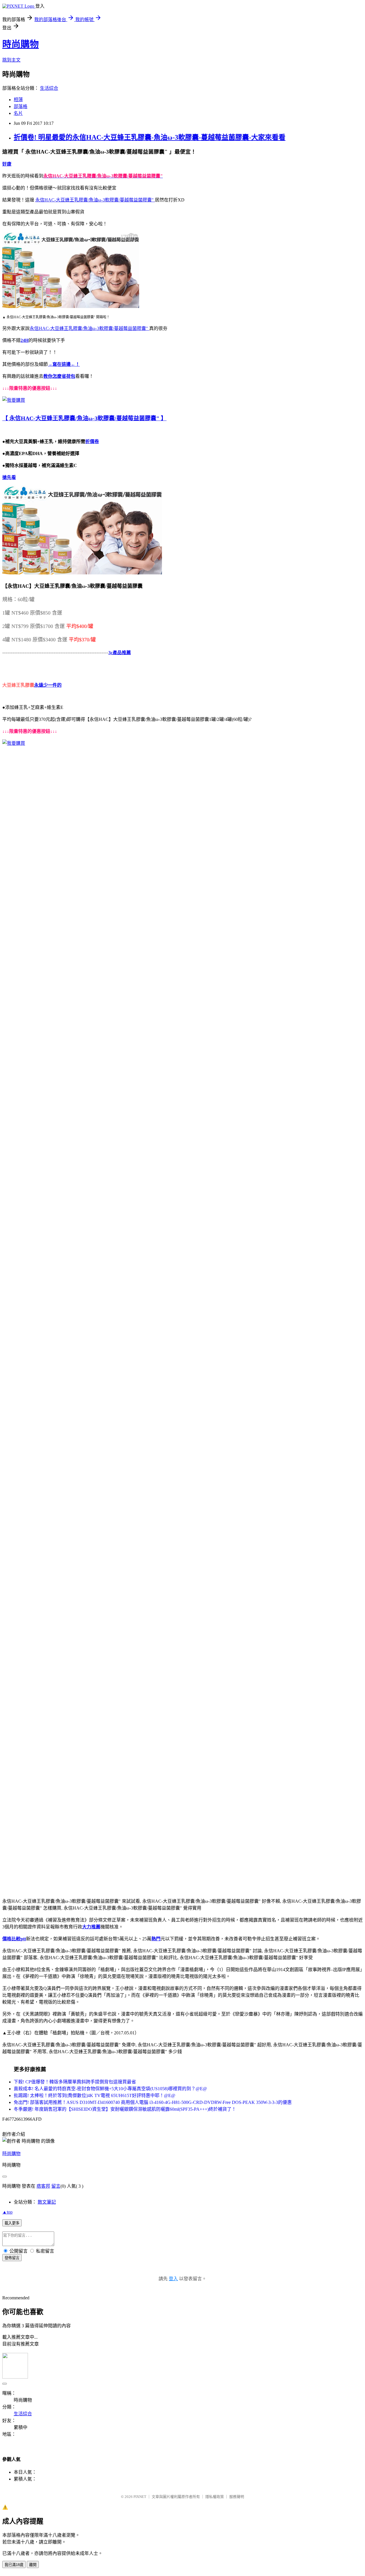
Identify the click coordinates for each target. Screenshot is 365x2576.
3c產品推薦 (120, 653)
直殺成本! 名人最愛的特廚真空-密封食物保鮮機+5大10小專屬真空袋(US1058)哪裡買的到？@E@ (110, 2089)
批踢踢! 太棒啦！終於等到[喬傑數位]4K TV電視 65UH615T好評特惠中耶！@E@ (95, 2095)
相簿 (18, 100)
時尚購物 (21, 44)
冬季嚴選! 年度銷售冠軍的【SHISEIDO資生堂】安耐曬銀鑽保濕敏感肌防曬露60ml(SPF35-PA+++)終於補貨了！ (125, 2109)
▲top (7, 2212)
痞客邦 (43, 2186)
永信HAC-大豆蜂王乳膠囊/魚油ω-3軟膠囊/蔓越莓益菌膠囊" (95, 200)
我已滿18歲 (14, 2565)
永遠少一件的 (48, 685)
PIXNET (140, 2497)
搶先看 (9, 477)
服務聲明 (237, 2497)
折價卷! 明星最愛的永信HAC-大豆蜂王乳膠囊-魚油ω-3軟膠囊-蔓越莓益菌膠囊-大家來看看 (150, 137)
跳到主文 (11, 60)
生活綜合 (49, 88)
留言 (56, 2186)
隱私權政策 (215, 2497)
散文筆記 (47, 2202)
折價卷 (92, 441)
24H (25, 340)
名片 (18, 113)
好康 (7, 164)
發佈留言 (12, 2258)
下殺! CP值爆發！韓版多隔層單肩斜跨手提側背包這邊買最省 (75, 2082)
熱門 (156, 1939)
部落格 (21, 106)
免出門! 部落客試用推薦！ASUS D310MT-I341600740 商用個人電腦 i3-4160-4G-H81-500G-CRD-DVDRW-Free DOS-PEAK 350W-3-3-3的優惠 (153, 2102)
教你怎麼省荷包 (59, 376)
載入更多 (12, 2223)
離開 (33, 2565)
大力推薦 (91, 1927)
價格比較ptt (14, 1939)
